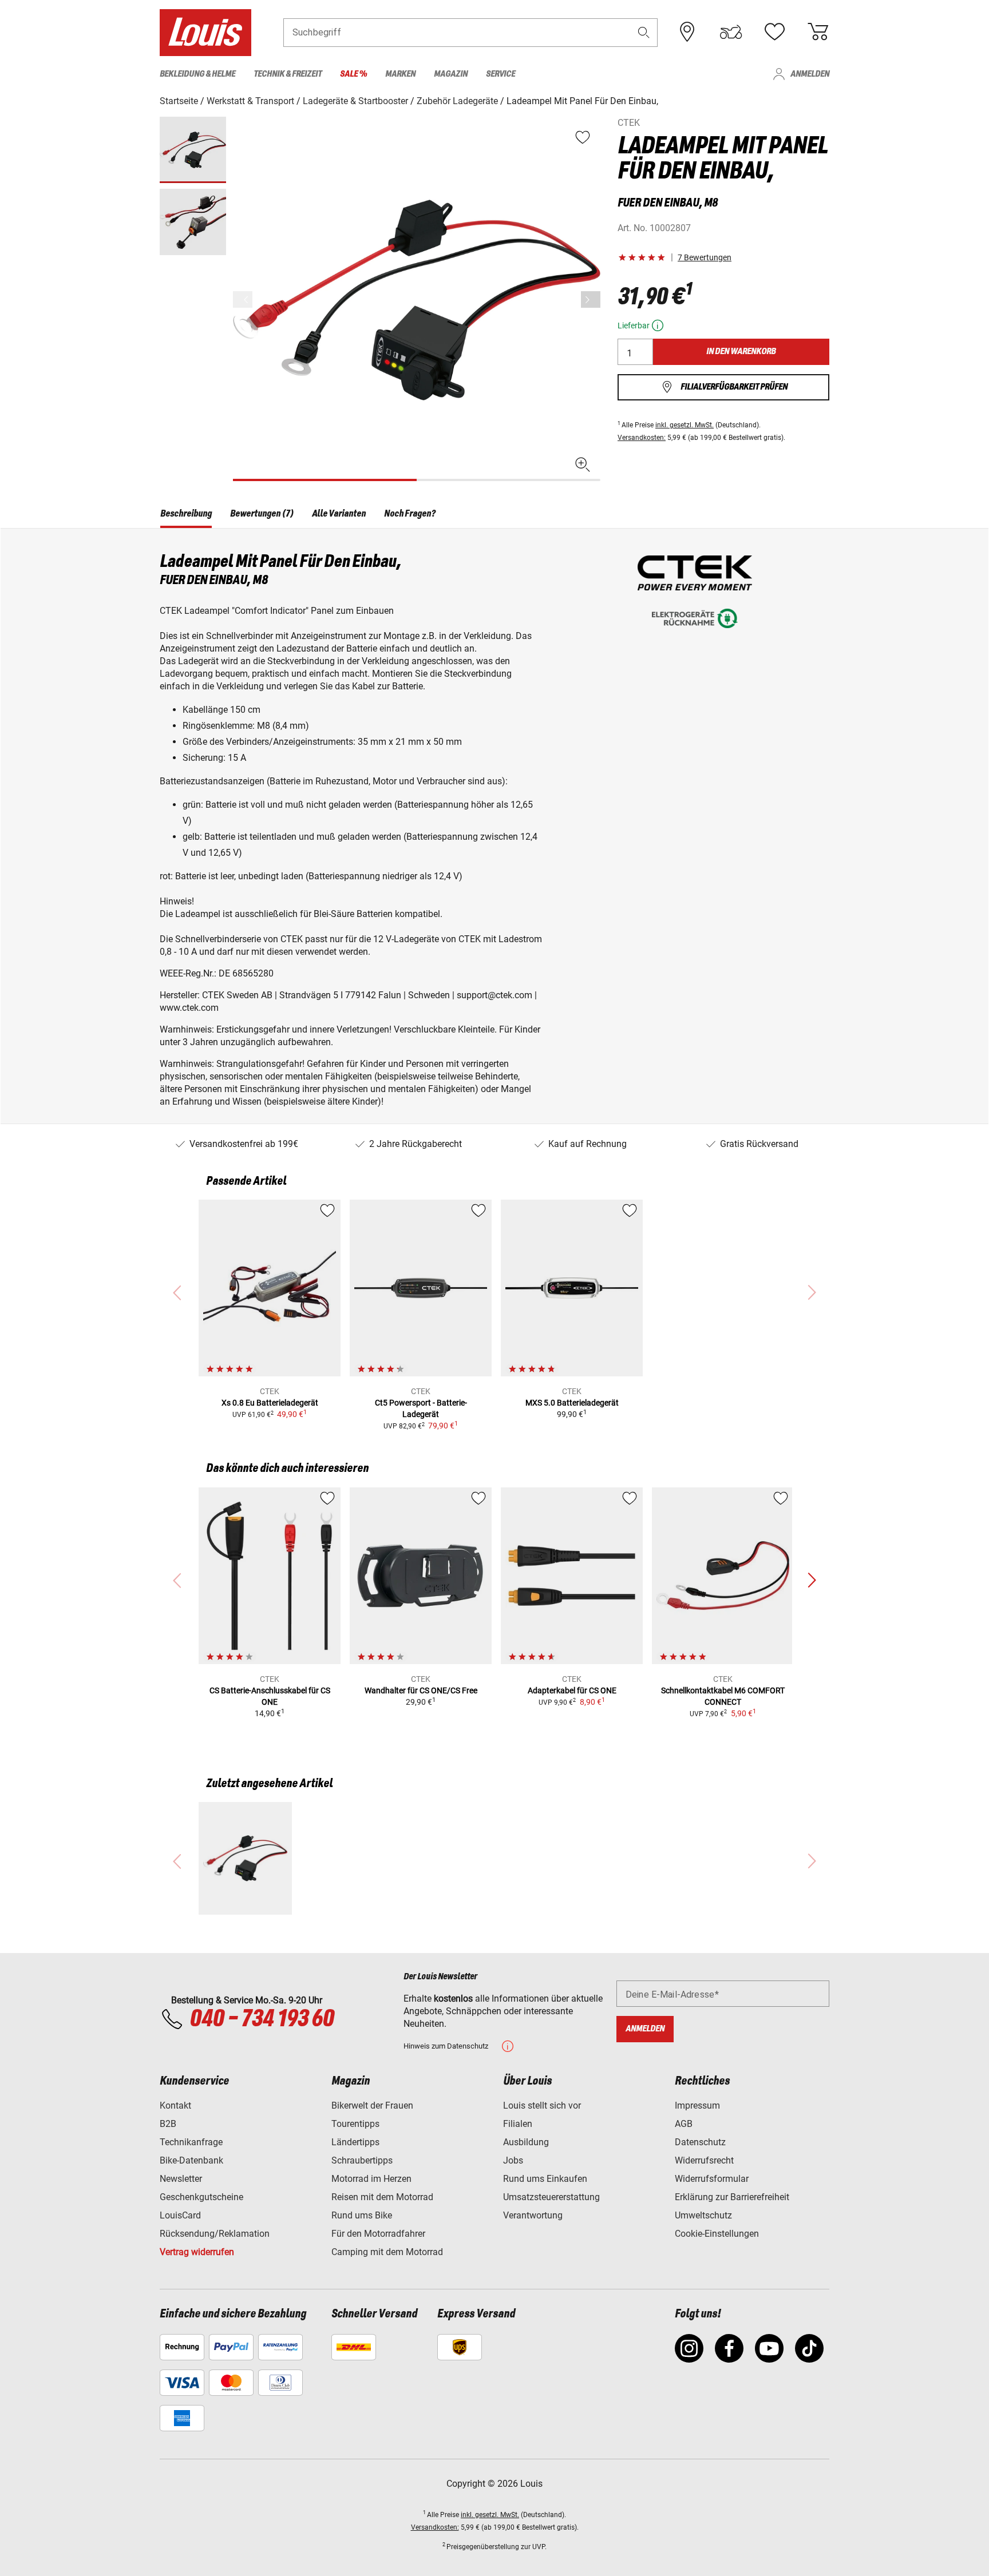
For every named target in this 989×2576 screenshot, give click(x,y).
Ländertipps (355, 2142)
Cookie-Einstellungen (717, 2234)
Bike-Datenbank (191, 2160)
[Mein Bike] (731, 32)
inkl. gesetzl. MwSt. (685, 425)
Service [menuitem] (501, 74)
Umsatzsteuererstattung (551, 2197)
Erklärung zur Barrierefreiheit (732, 2197)
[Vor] (591, 299)
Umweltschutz (703, 2215)
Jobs (513, 2160)
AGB (684, 2124)
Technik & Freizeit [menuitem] (288, 74)
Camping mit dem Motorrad (387, 2252)
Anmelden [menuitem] (810, 74)
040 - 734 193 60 (262, 2019)
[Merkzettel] (774, 32)
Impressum (697, 2105)
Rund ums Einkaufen (545, 2179)
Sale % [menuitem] (353, 74)
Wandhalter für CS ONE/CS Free (421, 1690)
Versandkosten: (642, 438)
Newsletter (181, 2179)
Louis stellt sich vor (542, 2105)
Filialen (518, 2124)
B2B (168, 2124)
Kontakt (175, 2105)
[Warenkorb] (818, 32)
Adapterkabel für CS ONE (572, 1690)
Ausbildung (526, 2142)
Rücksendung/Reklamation (215, 2234)
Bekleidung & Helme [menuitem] (197, 74)
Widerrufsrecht (704, 2160)
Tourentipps (355, 2124)
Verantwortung (533, 2215)
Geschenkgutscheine (201, 2197)
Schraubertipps (362, 2160)
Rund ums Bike (362, 2215)
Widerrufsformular (712, 2179)
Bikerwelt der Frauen (372, 2105)
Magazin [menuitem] (451, 74)
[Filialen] (687, 32)
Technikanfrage (191, 2142)
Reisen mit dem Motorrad (382, 2197)
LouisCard (180, 2215)
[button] (644, 32)
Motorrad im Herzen (371, 2179)
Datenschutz (700, 2142)
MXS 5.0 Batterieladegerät (572, 1403)
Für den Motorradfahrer (378, 2234)
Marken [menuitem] (400, 74)
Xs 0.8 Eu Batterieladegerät (270, 1403)
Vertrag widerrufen (197, 2252)
